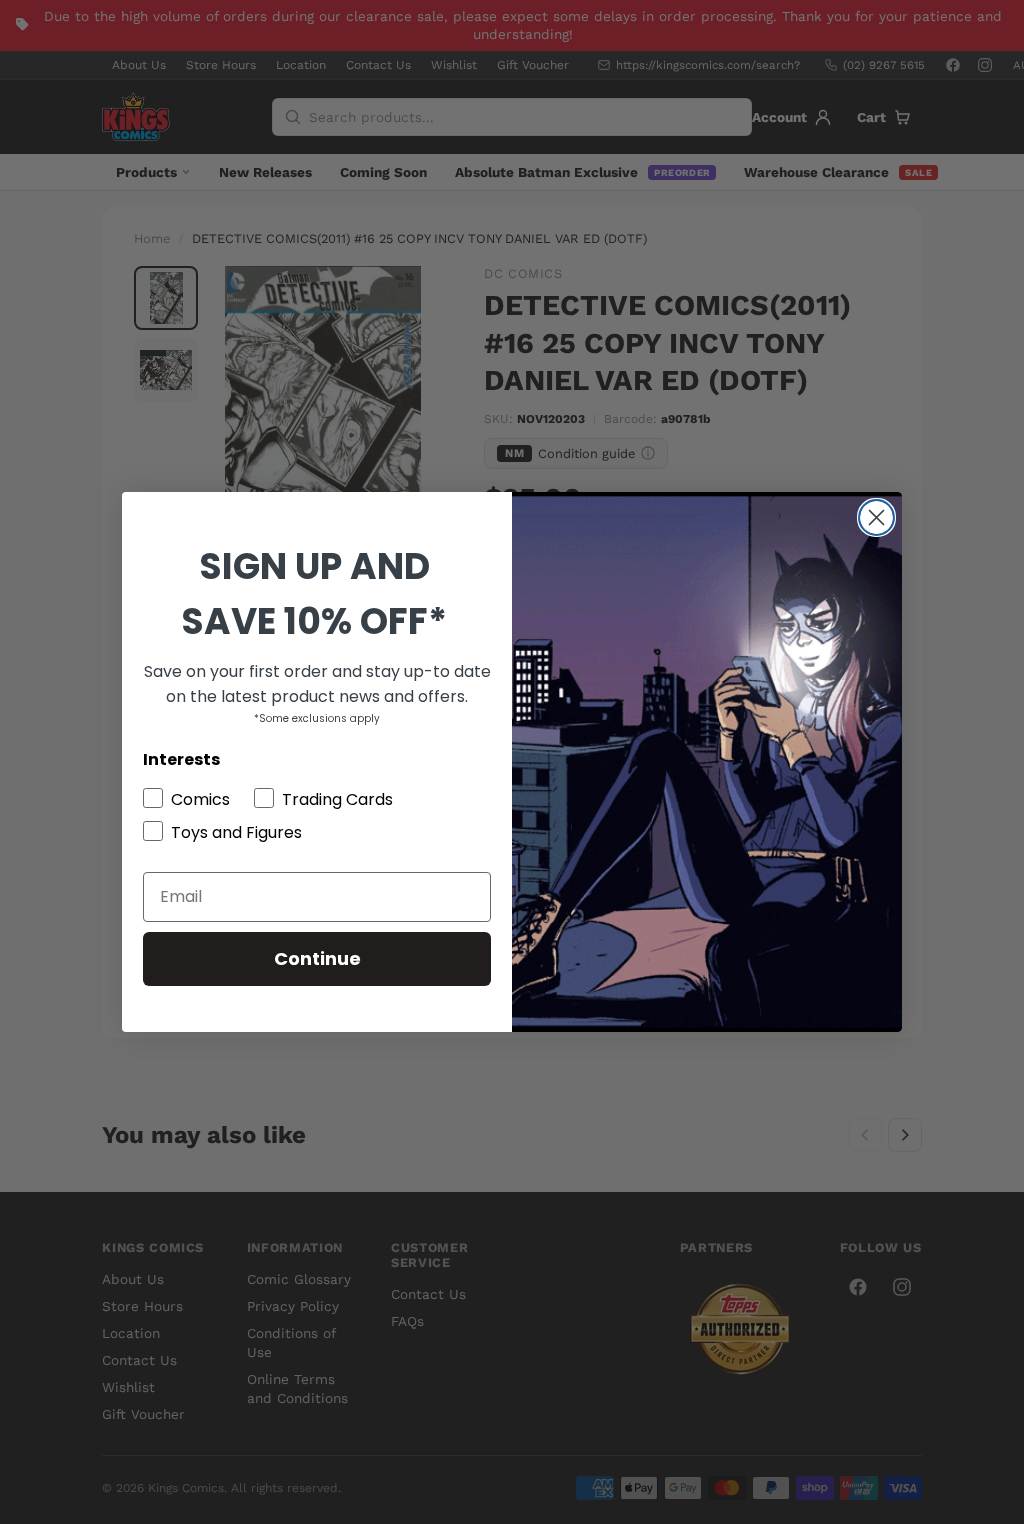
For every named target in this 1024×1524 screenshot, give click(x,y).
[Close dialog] (876, 517)
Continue (317, 958)
